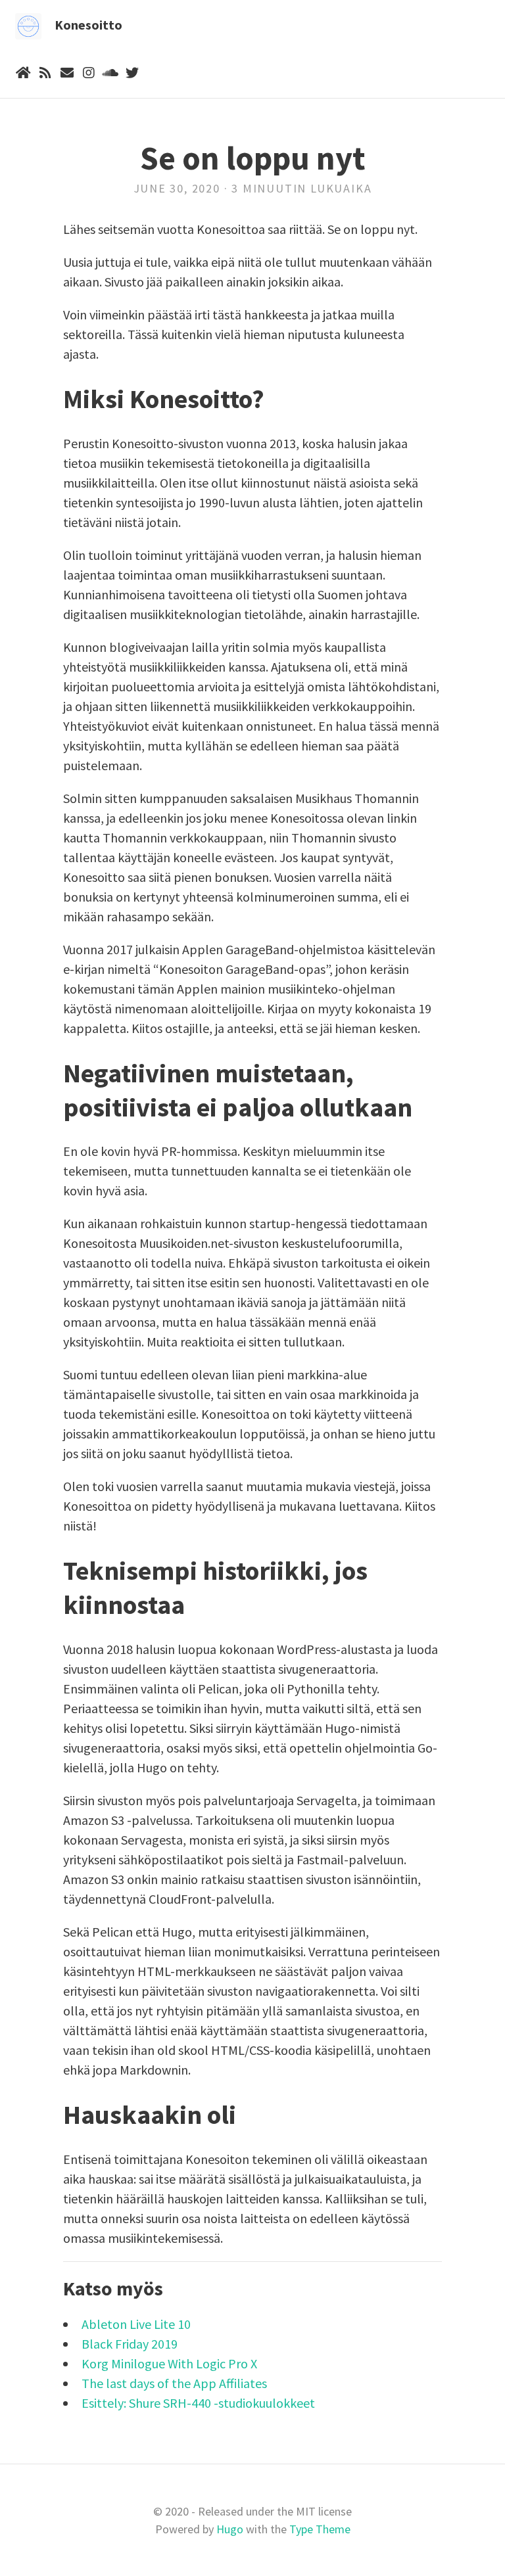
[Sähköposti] (67, 73)
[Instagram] (88, 73)
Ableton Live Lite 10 (136, 2324)
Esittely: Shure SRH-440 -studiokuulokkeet (198, 2403)
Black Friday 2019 (130, 2344)
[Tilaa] (45, 73)
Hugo (230, 2529)
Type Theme (320, 2529)
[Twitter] (132, 73)
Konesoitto (88, 25)
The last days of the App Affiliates (174, 2383)
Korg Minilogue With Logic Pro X (169, 2363)
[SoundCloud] (110, 73)
